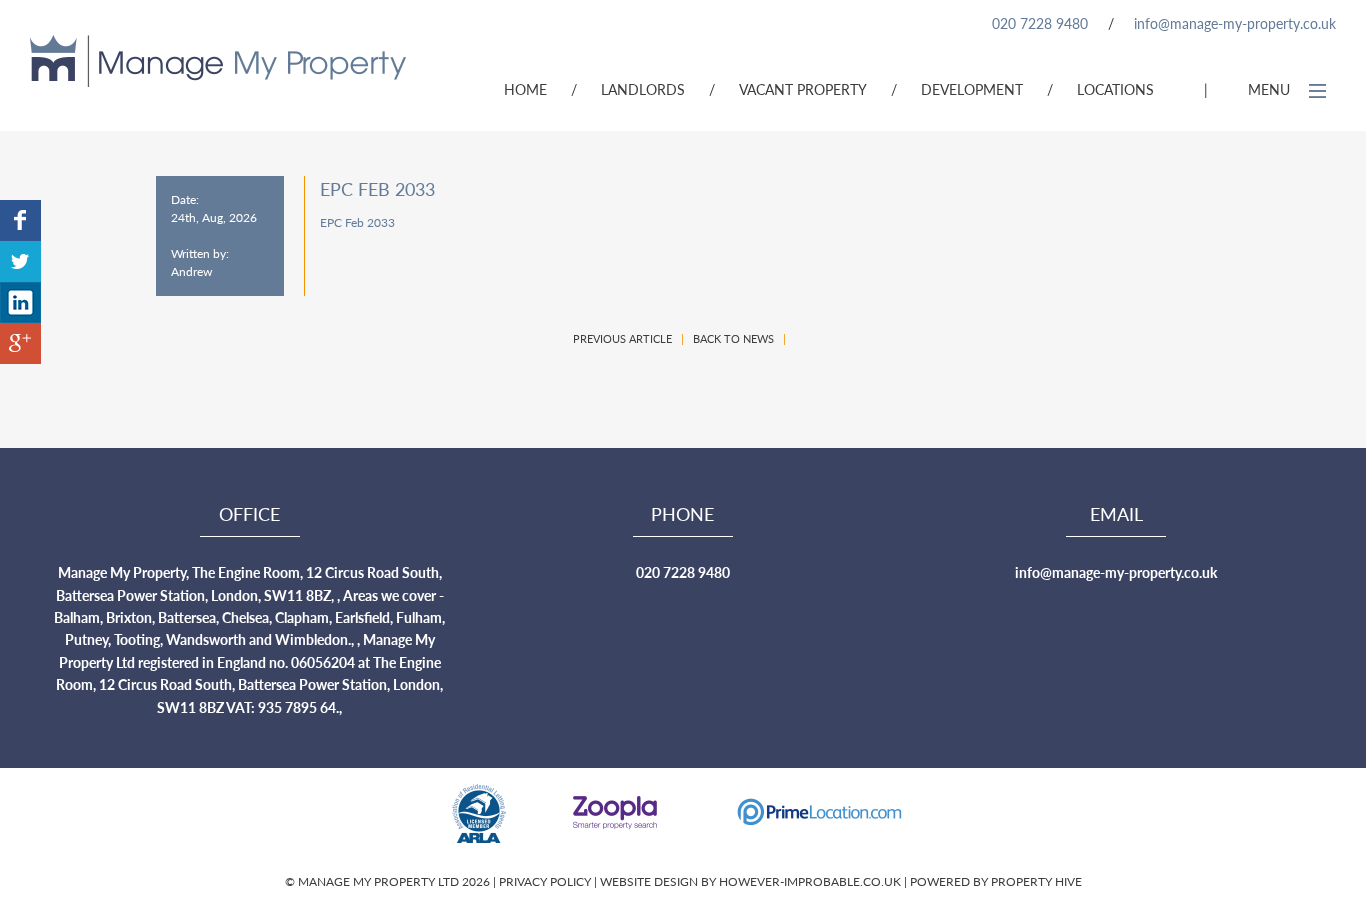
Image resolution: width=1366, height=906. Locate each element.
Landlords (643, 89)
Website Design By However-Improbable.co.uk (750, 881)
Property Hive (1036, 881)
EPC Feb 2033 (357, 222)
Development (972, 89)
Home (525, 89)
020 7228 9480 (1040, 23)
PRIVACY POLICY (546, 881)
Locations (1115, 89)
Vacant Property (803, 89)
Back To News (733, 338)
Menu (1271, 89)
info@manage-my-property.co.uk (1235, 23)
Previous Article (622, 338)
